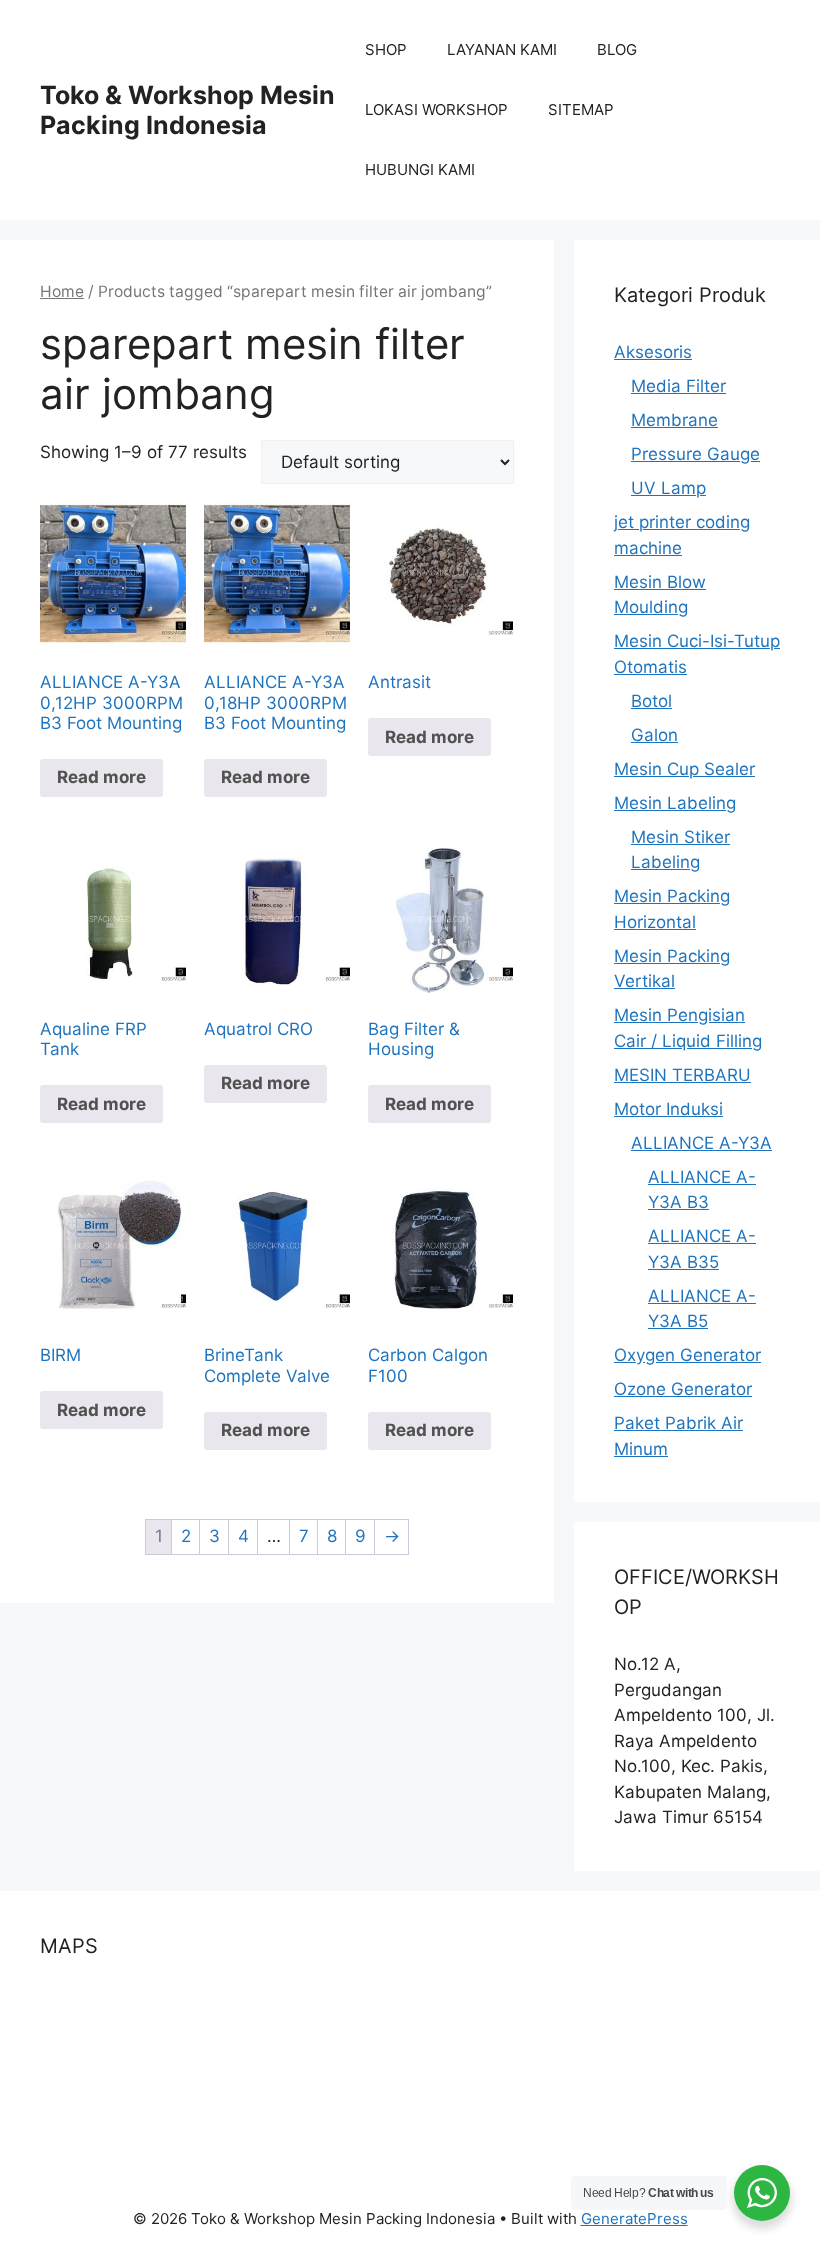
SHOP (386, 49)
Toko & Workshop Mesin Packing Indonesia (187, 110)
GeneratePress (634, 2218)
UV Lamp (668, 488)
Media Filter (678, 386)
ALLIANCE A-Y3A (701, 1143)
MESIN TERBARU (682, 1075)
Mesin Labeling (675, 803)
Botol (651, 701)
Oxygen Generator (687, 1355)
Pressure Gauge (695, 454)
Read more (101, 777)
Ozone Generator (683, 1389)
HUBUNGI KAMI (420, 169)
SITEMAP (581, 109)
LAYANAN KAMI (502, 49)
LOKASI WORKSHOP (436, 109)
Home (62, 291)
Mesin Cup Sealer (684, 769)
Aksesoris (653, 352)
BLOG (617, 49)
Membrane (674, 420)
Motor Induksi (668, 1109)
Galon (654, 735)
